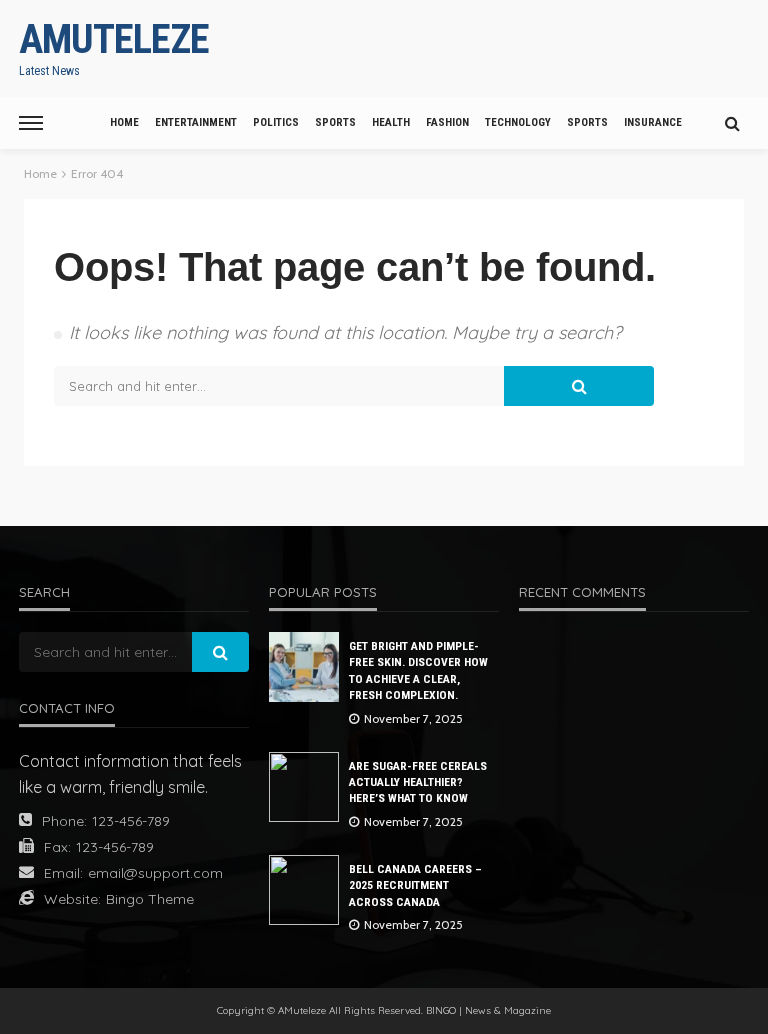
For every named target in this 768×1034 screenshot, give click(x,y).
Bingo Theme (150, 899)
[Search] (732, 123)
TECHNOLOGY (518, 122)
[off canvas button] (31, 123)
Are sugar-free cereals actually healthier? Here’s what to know (418, 782)
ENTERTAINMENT (196, 122)
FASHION (447, 122)
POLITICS (276, 122)
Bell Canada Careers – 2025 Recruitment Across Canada (415, 885)
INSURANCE (653, 122)
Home (124, 122)
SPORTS (335, 122)
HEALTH (391, 122)
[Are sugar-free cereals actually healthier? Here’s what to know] (304, 787)
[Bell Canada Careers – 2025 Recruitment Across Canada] (304, 890)
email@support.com (155, 873)
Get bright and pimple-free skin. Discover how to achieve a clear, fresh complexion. (418, 670)
